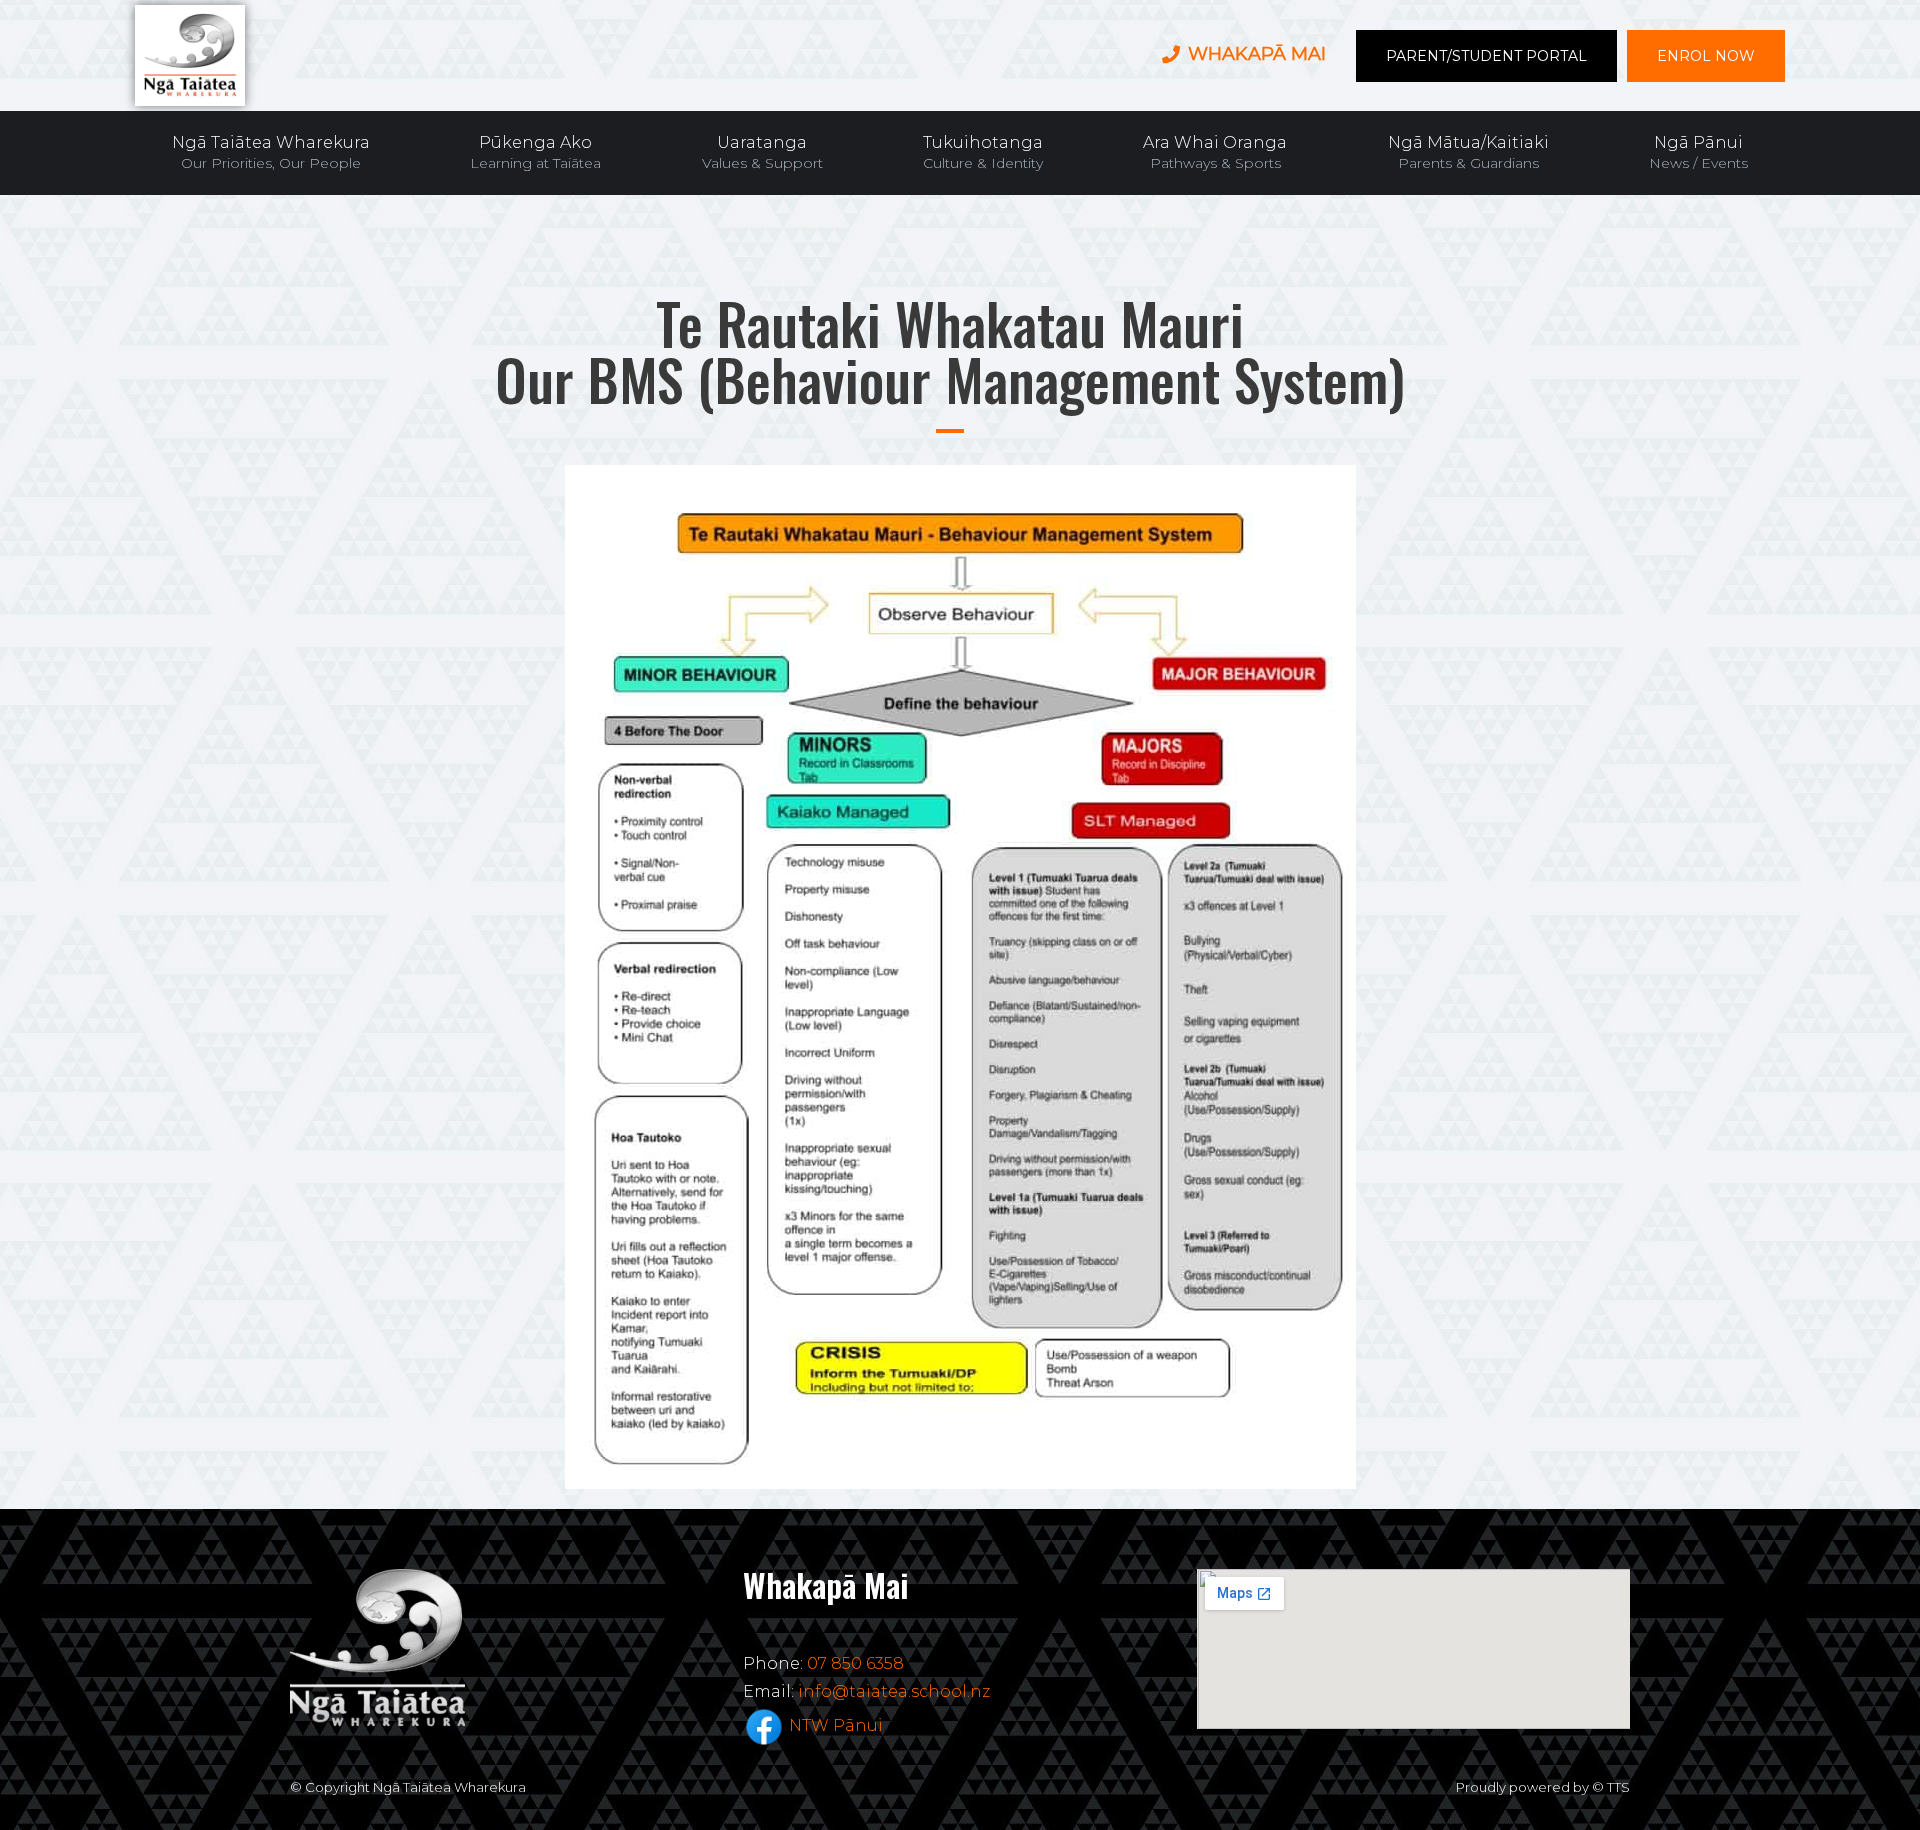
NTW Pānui (836, 1725)
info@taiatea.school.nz (894, 1691)
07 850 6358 (855, 1663)
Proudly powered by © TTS (1543, 1787)
